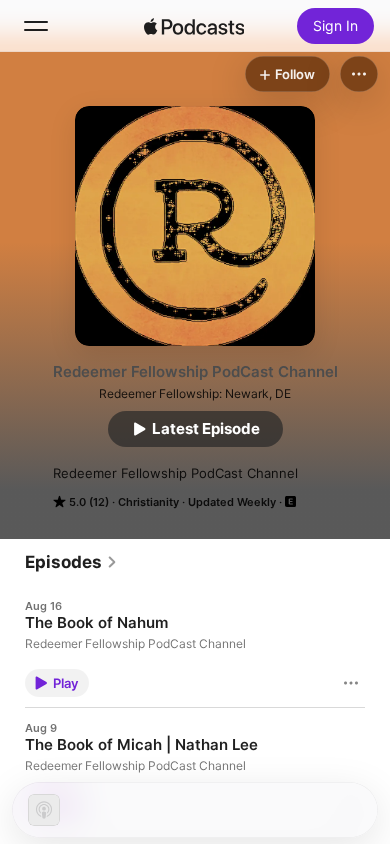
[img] (194, 26)
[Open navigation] (36, 26)
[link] (71, 562)
